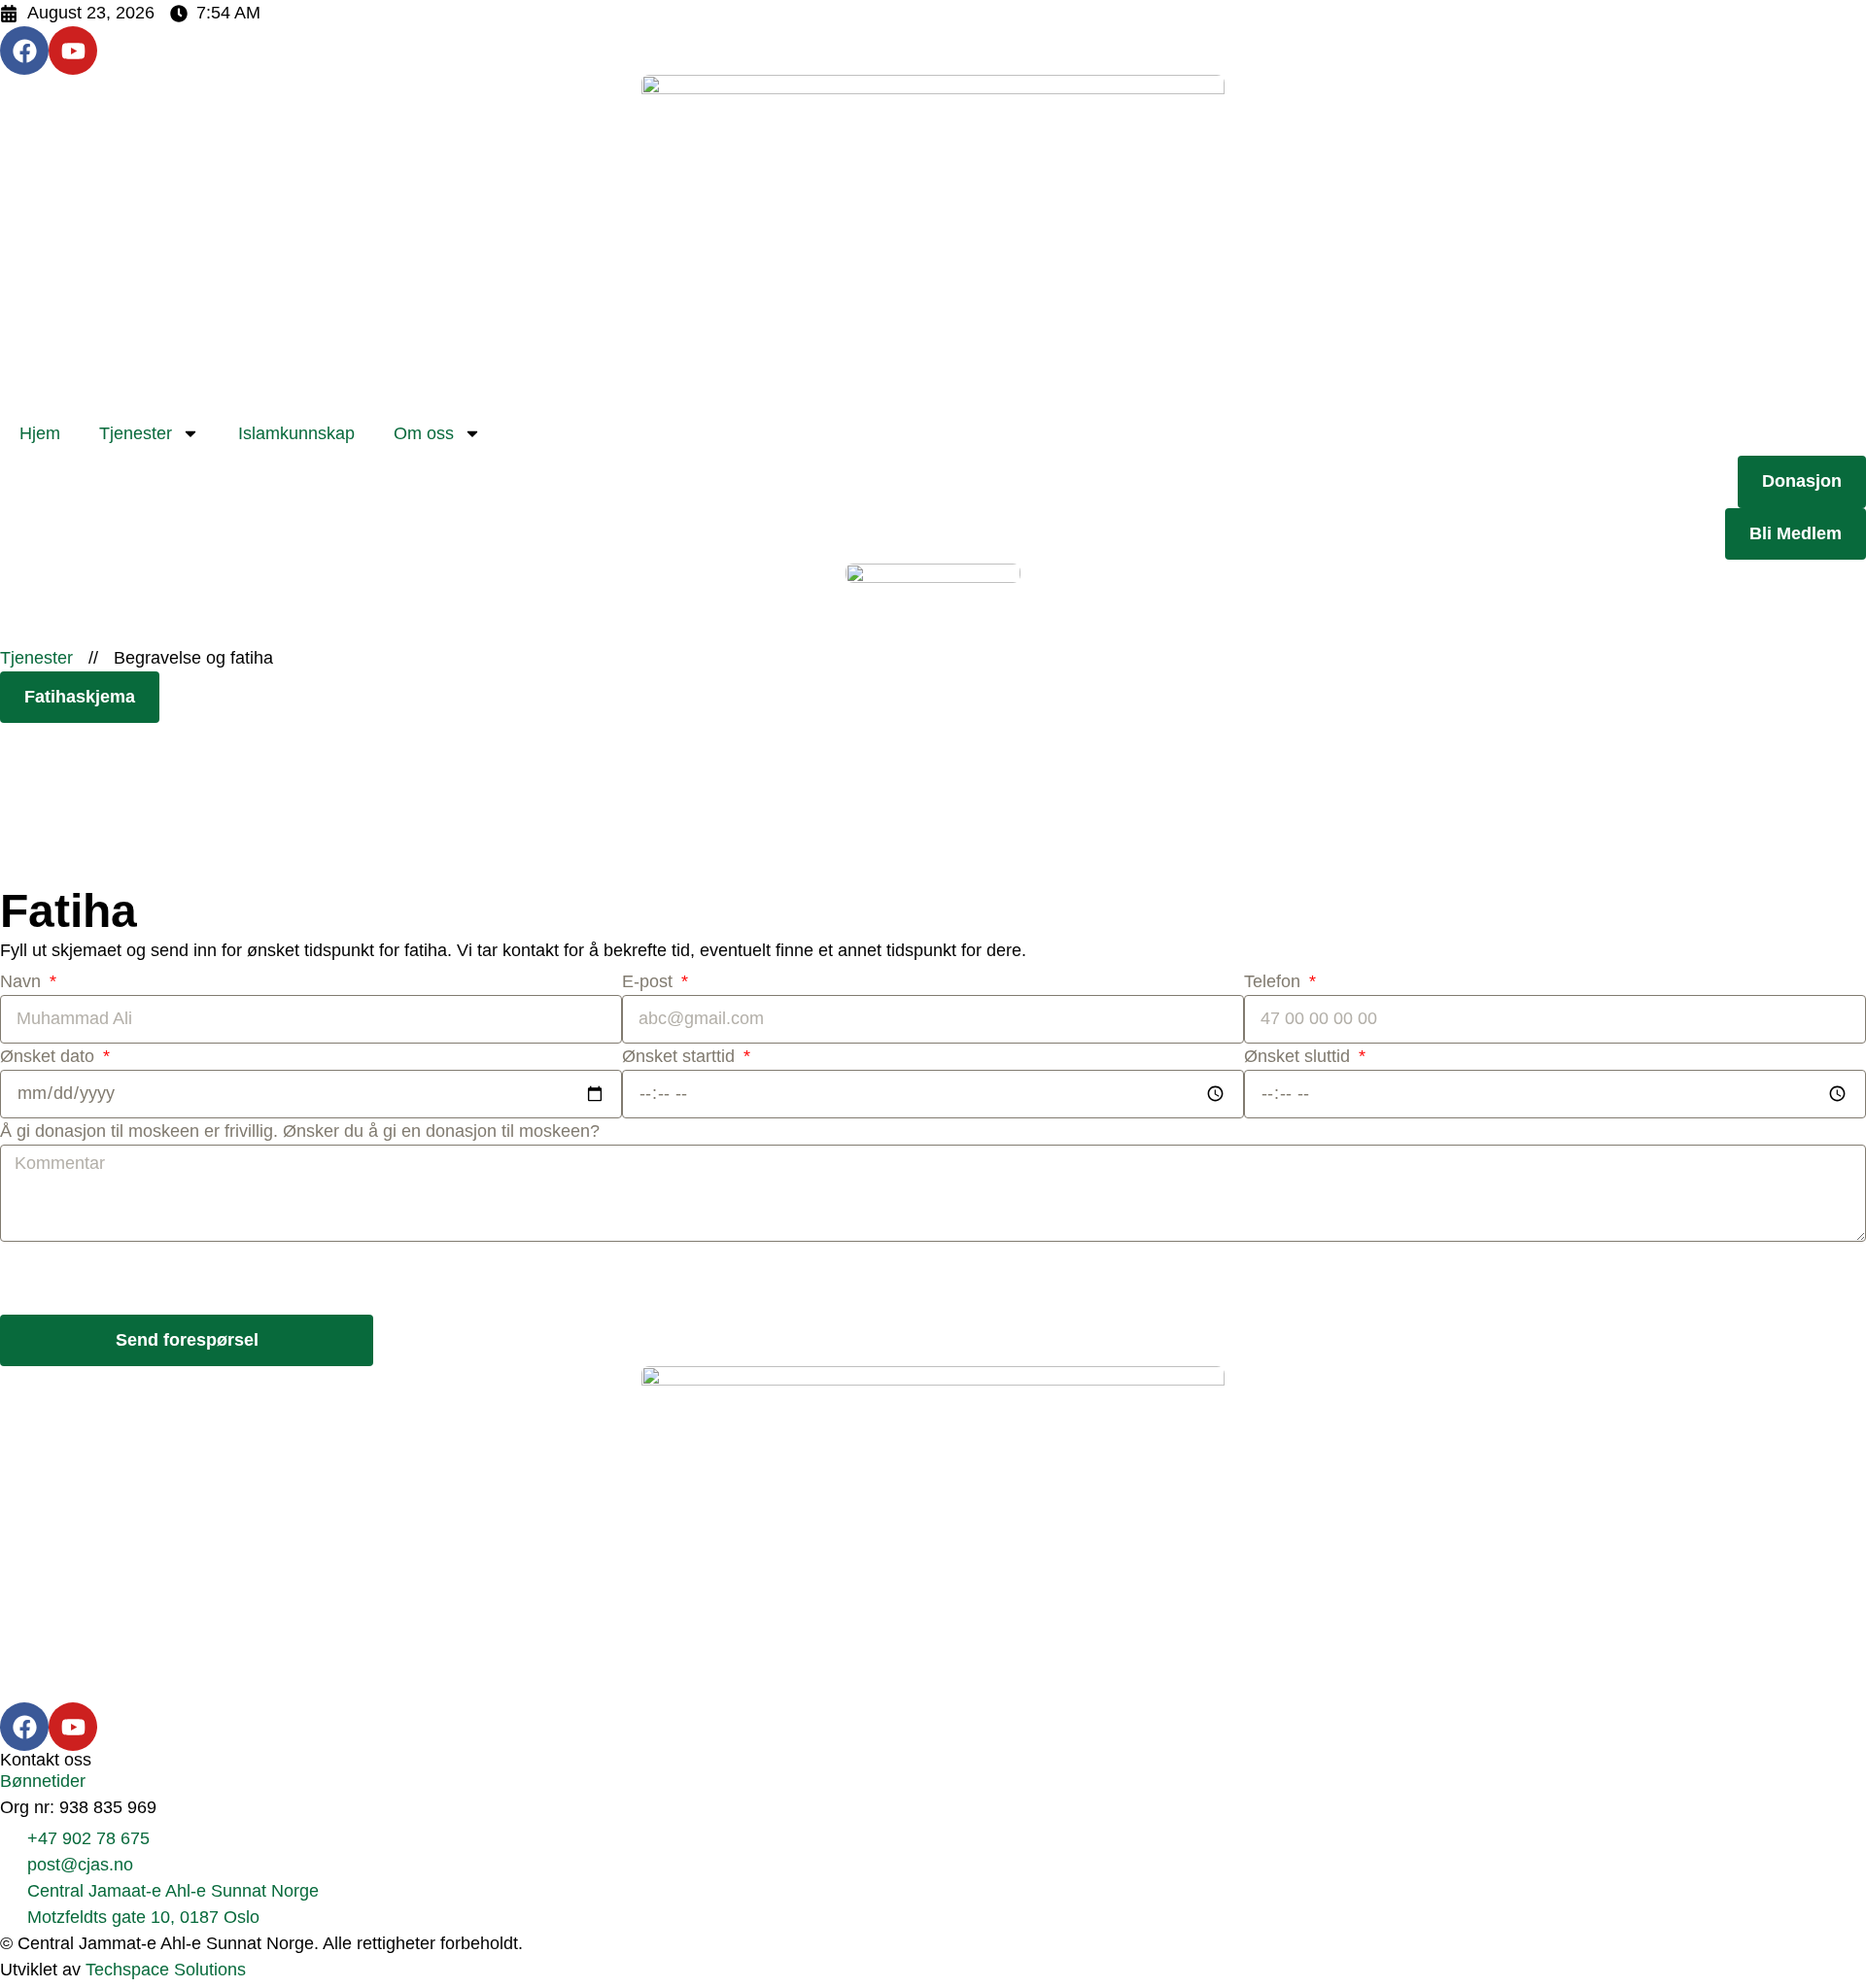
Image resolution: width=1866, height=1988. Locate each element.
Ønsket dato (50, 1056)
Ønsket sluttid (1299, 1056)
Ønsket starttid (681, 1056)
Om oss (424, 433)
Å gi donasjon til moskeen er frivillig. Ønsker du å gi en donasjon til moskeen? (300, 1131)
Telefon (1275, 981)
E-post (650, 981)
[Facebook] (24, 51)
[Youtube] (73, 51)
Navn (23, 981)
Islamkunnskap (296, 433)
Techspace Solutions (166, 1970)
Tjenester (136, 433)
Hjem (40, 433)
